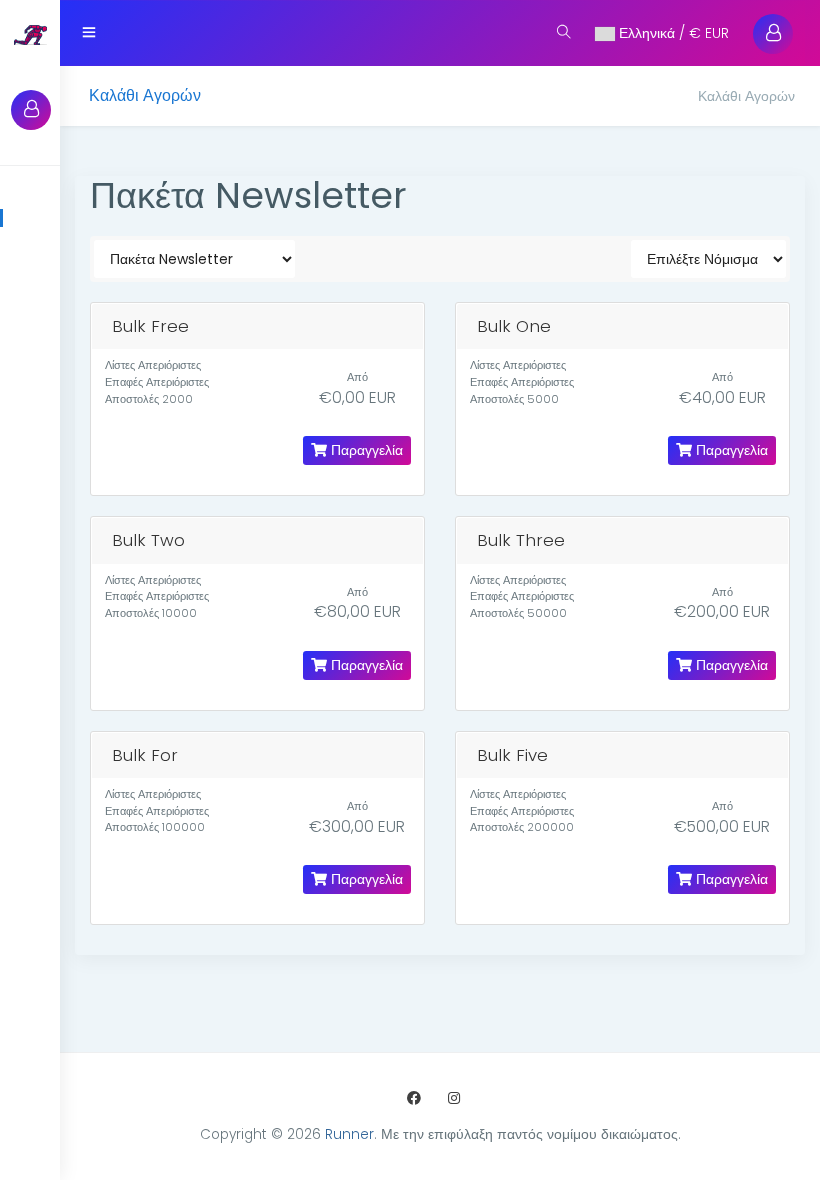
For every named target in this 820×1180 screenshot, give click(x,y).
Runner (349, 1134)
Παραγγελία (365, 450)
